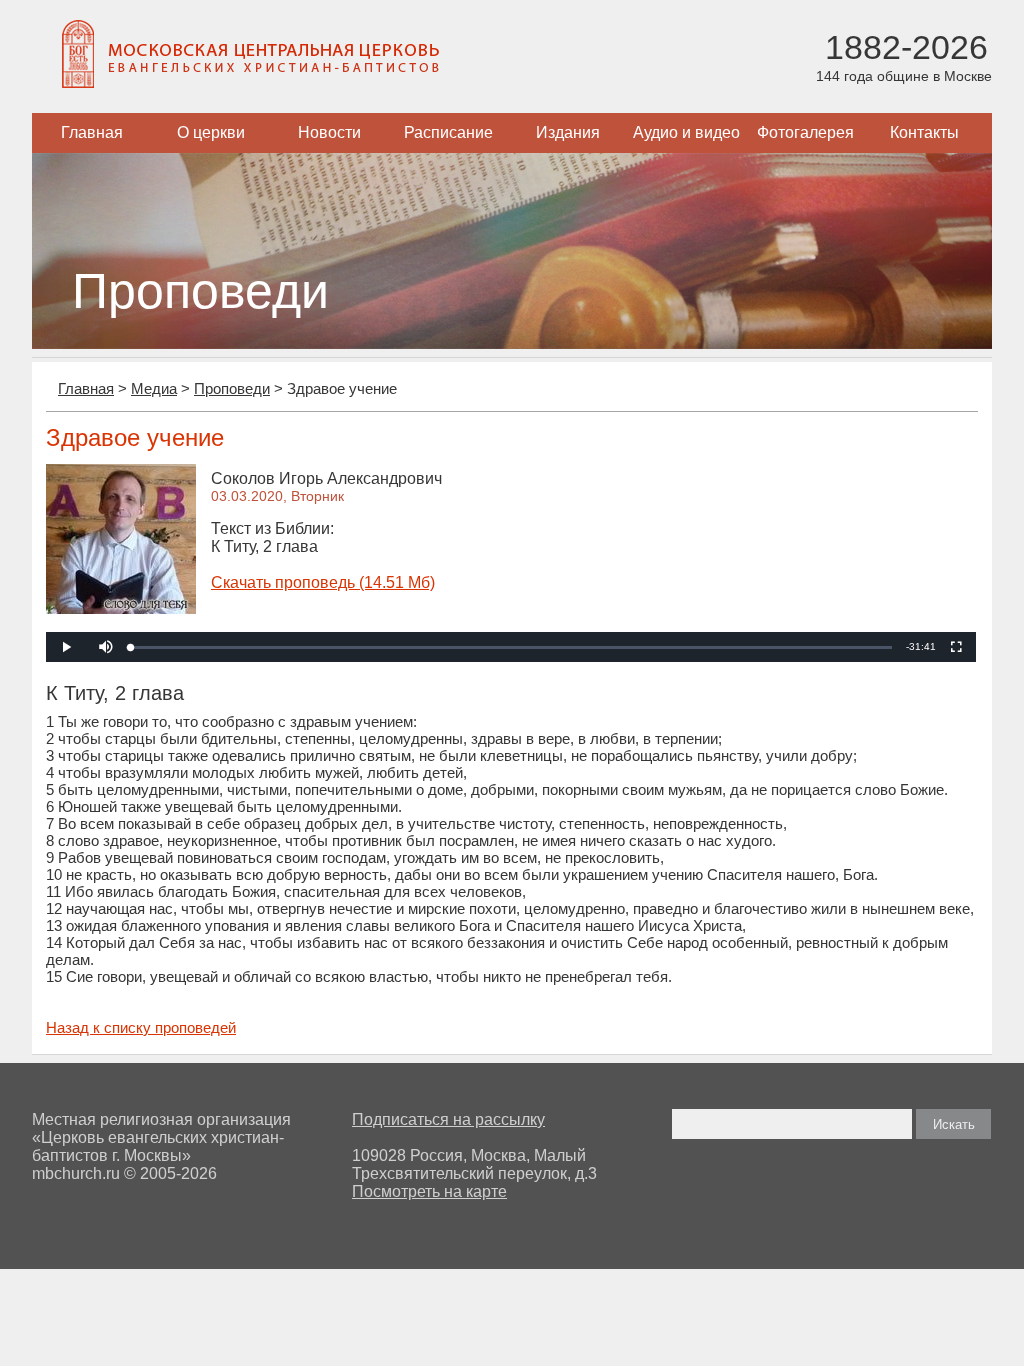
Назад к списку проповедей (141, 1027)
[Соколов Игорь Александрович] (121, 608)
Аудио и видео (686, 132)
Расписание (448, 132)
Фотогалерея (805, 132)
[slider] (511, 647)
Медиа (154, 388)
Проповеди (232, 388)
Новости (329, 132)
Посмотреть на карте (429, 1191)
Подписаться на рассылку (448, 1119)
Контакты (924, 132)
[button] (106, 647)
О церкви (211, 132)
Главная (92, 132)
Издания (568, 132)
